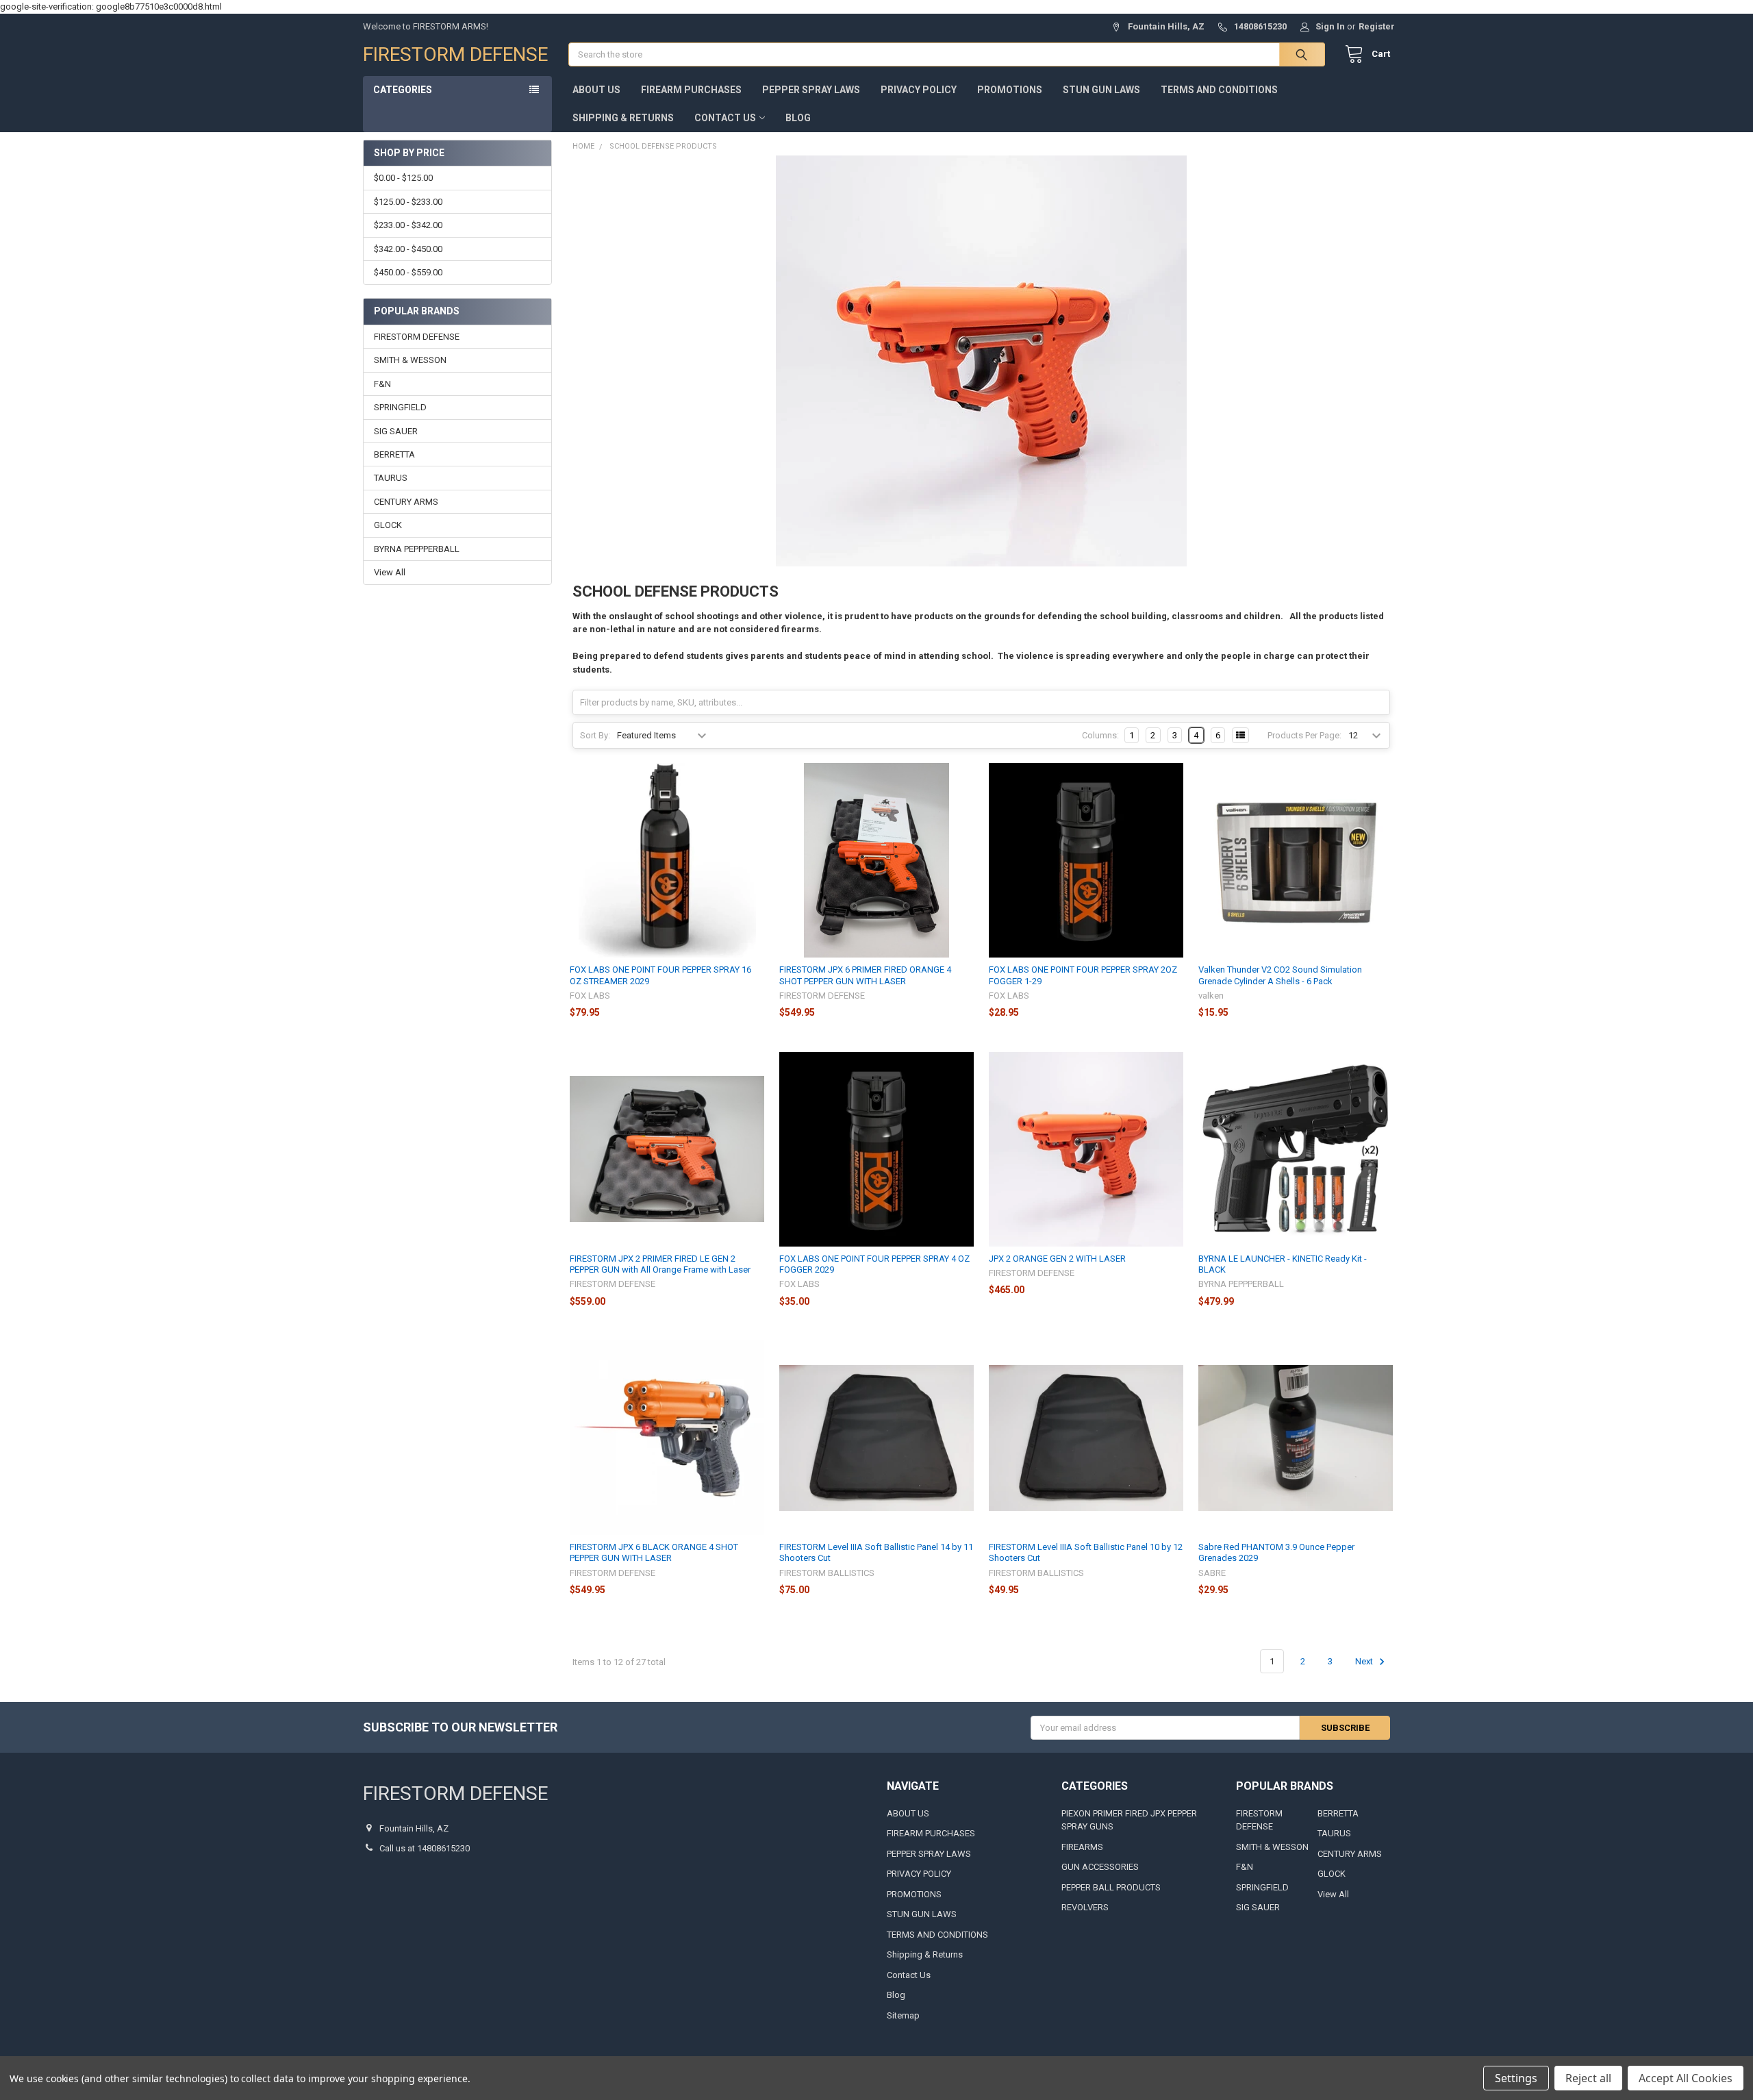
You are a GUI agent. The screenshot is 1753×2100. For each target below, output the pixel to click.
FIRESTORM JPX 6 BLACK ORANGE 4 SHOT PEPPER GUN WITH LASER (654, 1552)
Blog (798, 118)
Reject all (1588, 2078)
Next (1365, 1661)
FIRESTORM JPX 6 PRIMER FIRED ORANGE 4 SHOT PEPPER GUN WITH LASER (865, 975)
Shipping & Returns (623, 118)
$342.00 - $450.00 (408, 249)
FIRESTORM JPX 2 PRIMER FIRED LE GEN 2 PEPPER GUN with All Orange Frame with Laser (660, 1264)
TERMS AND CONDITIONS (1219, 90)
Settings (1516, 2078)
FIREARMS (1082, 1847)
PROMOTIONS (1010, 90)
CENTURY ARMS (406, 502)
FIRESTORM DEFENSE (417, 337)
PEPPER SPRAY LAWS (811, 90)
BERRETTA (394, 454)
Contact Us (725, 118)
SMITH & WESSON (410, 360)
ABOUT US (596, 90)
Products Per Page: (1304, 735)
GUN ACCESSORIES (1100, 1867)
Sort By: (595, 735)
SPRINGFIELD (400, 407)
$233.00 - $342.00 (408, 225)
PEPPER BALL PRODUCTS (1111, 1887)
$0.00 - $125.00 (403, 178)
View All (390, 572)
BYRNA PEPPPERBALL (417, 549)
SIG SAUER (396, 431)
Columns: (1100, 735)
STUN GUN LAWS (1101, 90)
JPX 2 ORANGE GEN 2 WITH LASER (1057, 1259)
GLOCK (388, 525)
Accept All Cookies (1686, 2078)
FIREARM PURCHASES (691, 90)
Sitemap (903, 2015)
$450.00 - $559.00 (408, 272)
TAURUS (391, 478)
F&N (382, 384)
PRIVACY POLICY (919, 90)
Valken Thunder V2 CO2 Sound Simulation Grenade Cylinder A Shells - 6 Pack (1280, 975)
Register (1377, 26)
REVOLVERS (1085, 1907)
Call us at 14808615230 (425, 1848)
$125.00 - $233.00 (408, 202)
